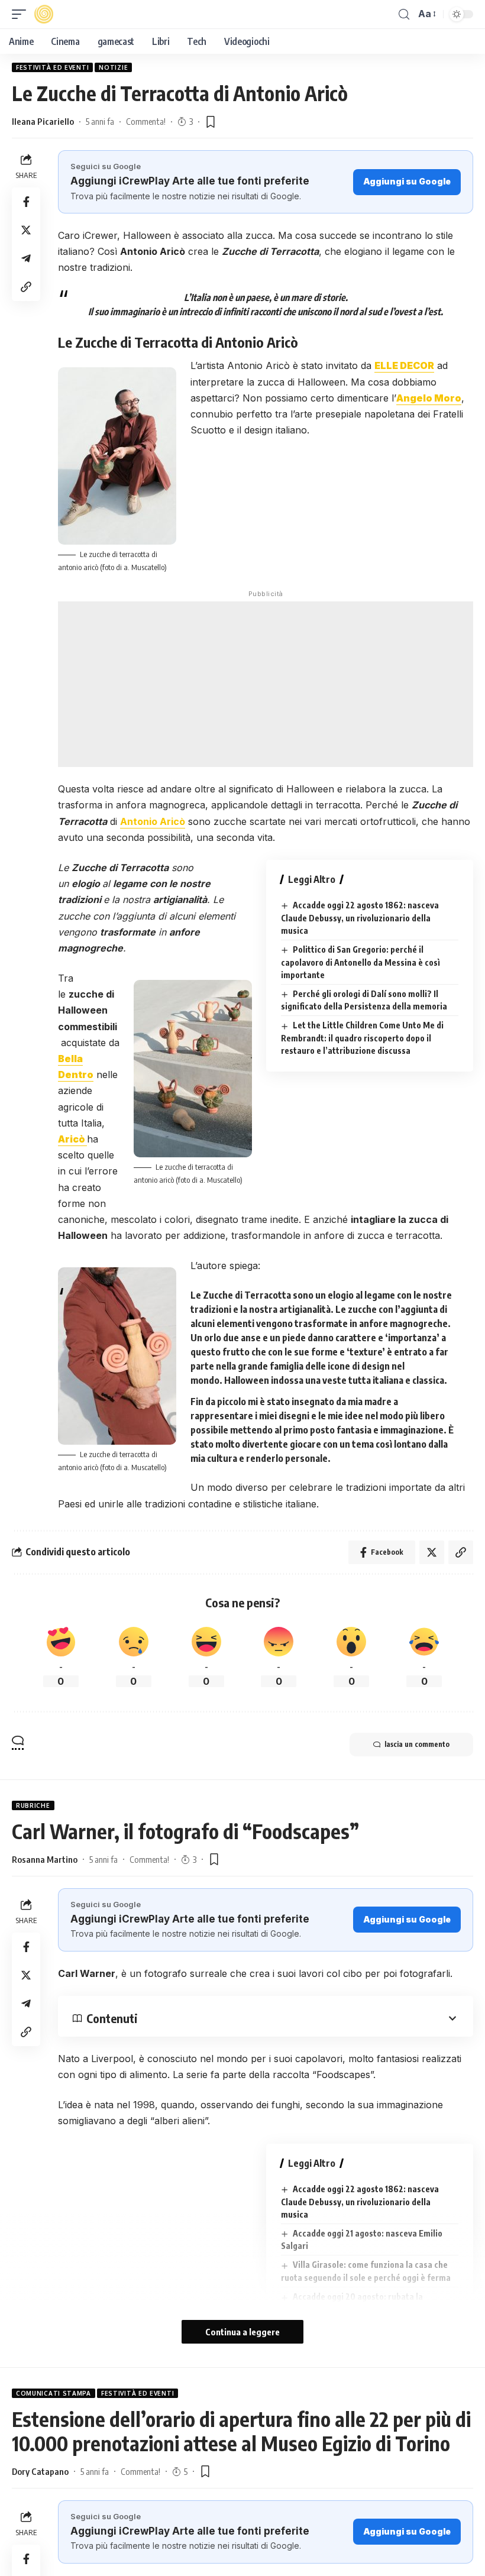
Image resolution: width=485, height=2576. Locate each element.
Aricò (72, 1139)
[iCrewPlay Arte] (44, 14)
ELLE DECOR (404, 365)
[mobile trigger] (22, 14)
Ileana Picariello (43, 121)
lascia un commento (417, 1744)
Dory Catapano (40, 2471)
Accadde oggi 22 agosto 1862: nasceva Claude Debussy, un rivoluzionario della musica (360, 918)
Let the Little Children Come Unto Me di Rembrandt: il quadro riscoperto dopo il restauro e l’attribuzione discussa (362, 1038)
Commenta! (146, 121)
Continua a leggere (242, 2332)
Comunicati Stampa (54, 2393)
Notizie (113, 67)
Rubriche (33, 1805)
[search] (404, 14)
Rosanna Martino (45, 1859)
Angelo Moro (429, 398)
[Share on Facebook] (26, 202)
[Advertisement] (266, 684)
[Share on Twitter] (26, 230)
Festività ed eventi (52, 67)
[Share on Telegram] (26, 258)
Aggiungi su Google (407, 181)
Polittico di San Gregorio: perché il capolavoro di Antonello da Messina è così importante (360, 962)
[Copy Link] (26, 287)
